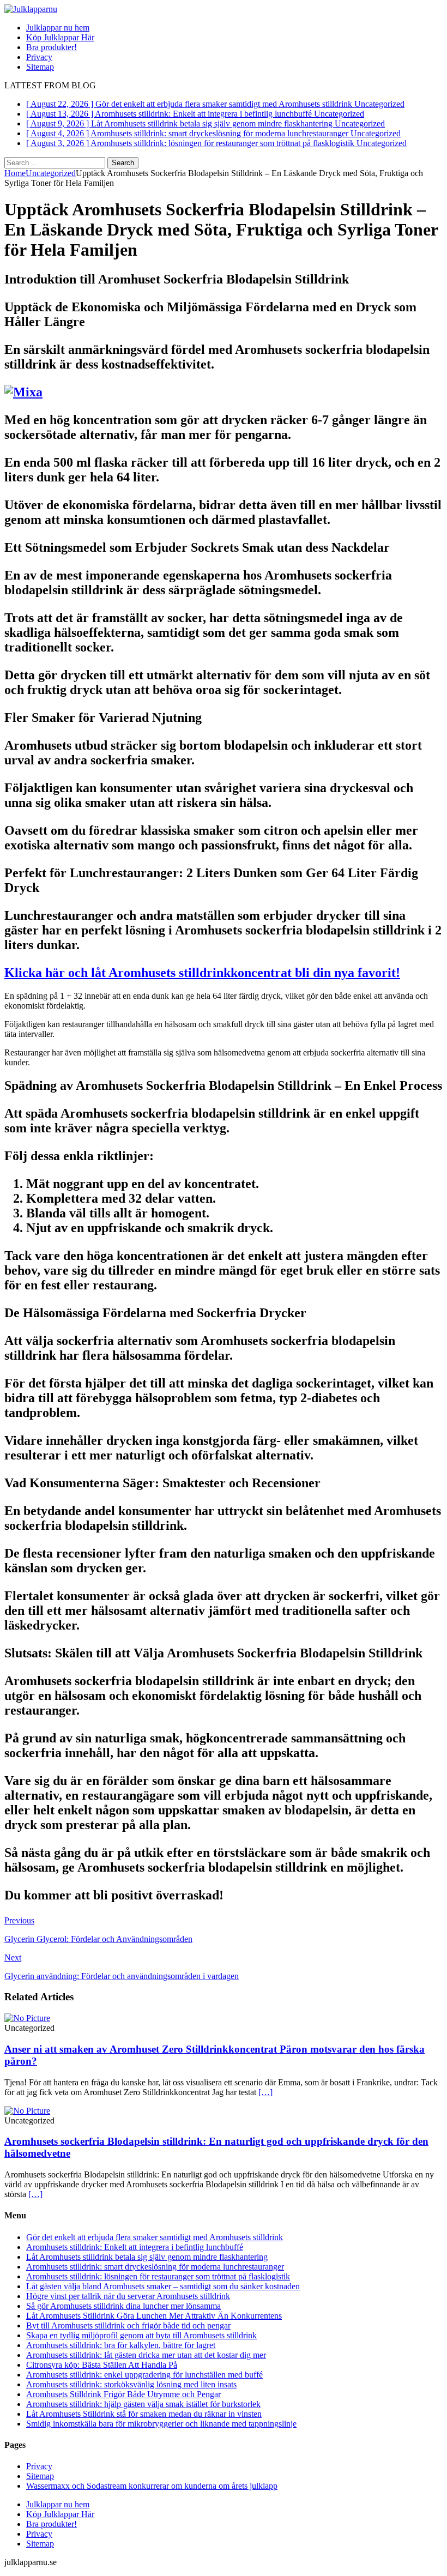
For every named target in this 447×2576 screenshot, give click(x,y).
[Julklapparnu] (31, 9)
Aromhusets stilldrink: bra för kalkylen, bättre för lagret (121, 2345)
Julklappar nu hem (58, 28)
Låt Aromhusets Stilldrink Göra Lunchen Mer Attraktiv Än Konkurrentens (154, 2316)
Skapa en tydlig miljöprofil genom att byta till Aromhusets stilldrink (141, 2335)
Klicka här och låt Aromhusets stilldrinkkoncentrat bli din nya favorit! (202, 973)
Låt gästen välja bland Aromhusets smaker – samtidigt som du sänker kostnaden (163, 2286)
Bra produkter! (52, 47)
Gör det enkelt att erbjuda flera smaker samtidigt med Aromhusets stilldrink (155, 2237)
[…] (265, 2092)
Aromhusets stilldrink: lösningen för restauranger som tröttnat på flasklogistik (158, 2276)
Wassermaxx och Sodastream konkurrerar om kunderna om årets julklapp (152, 2486)
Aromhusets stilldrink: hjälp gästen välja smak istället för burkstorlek (143, 2404)
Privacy (39, 57)
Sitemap (40, 67)
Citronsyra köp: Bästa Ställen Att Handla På (102, 2365)
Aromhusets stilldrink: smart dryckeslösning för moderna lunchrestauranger (155, 2267)
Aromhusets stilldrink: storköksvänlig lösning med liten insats (131, 2384)
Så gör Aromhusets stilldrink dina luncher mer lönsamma (123, 2306)
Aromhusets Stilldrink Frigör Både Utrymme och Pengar (123, 2394)
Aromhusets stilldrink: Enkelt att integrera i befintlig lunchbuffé (135, 2247)
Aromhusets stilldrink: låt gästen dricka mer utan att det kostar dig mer (146, 2355)
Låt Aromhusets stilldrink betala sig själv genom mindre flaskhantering (147, 2257)
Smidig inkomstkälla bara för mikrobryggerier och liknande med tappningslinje (161, 2424)
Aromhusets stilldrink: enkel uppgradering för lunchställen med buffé (144, 2375)
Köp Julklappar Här (60, 37)
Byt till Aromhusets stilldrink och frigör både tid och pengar (128, 2325)
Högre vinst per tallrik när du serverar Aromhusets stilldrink (128, 2296)
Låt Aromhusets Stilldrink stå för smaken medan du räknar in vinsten (144, 2414)
